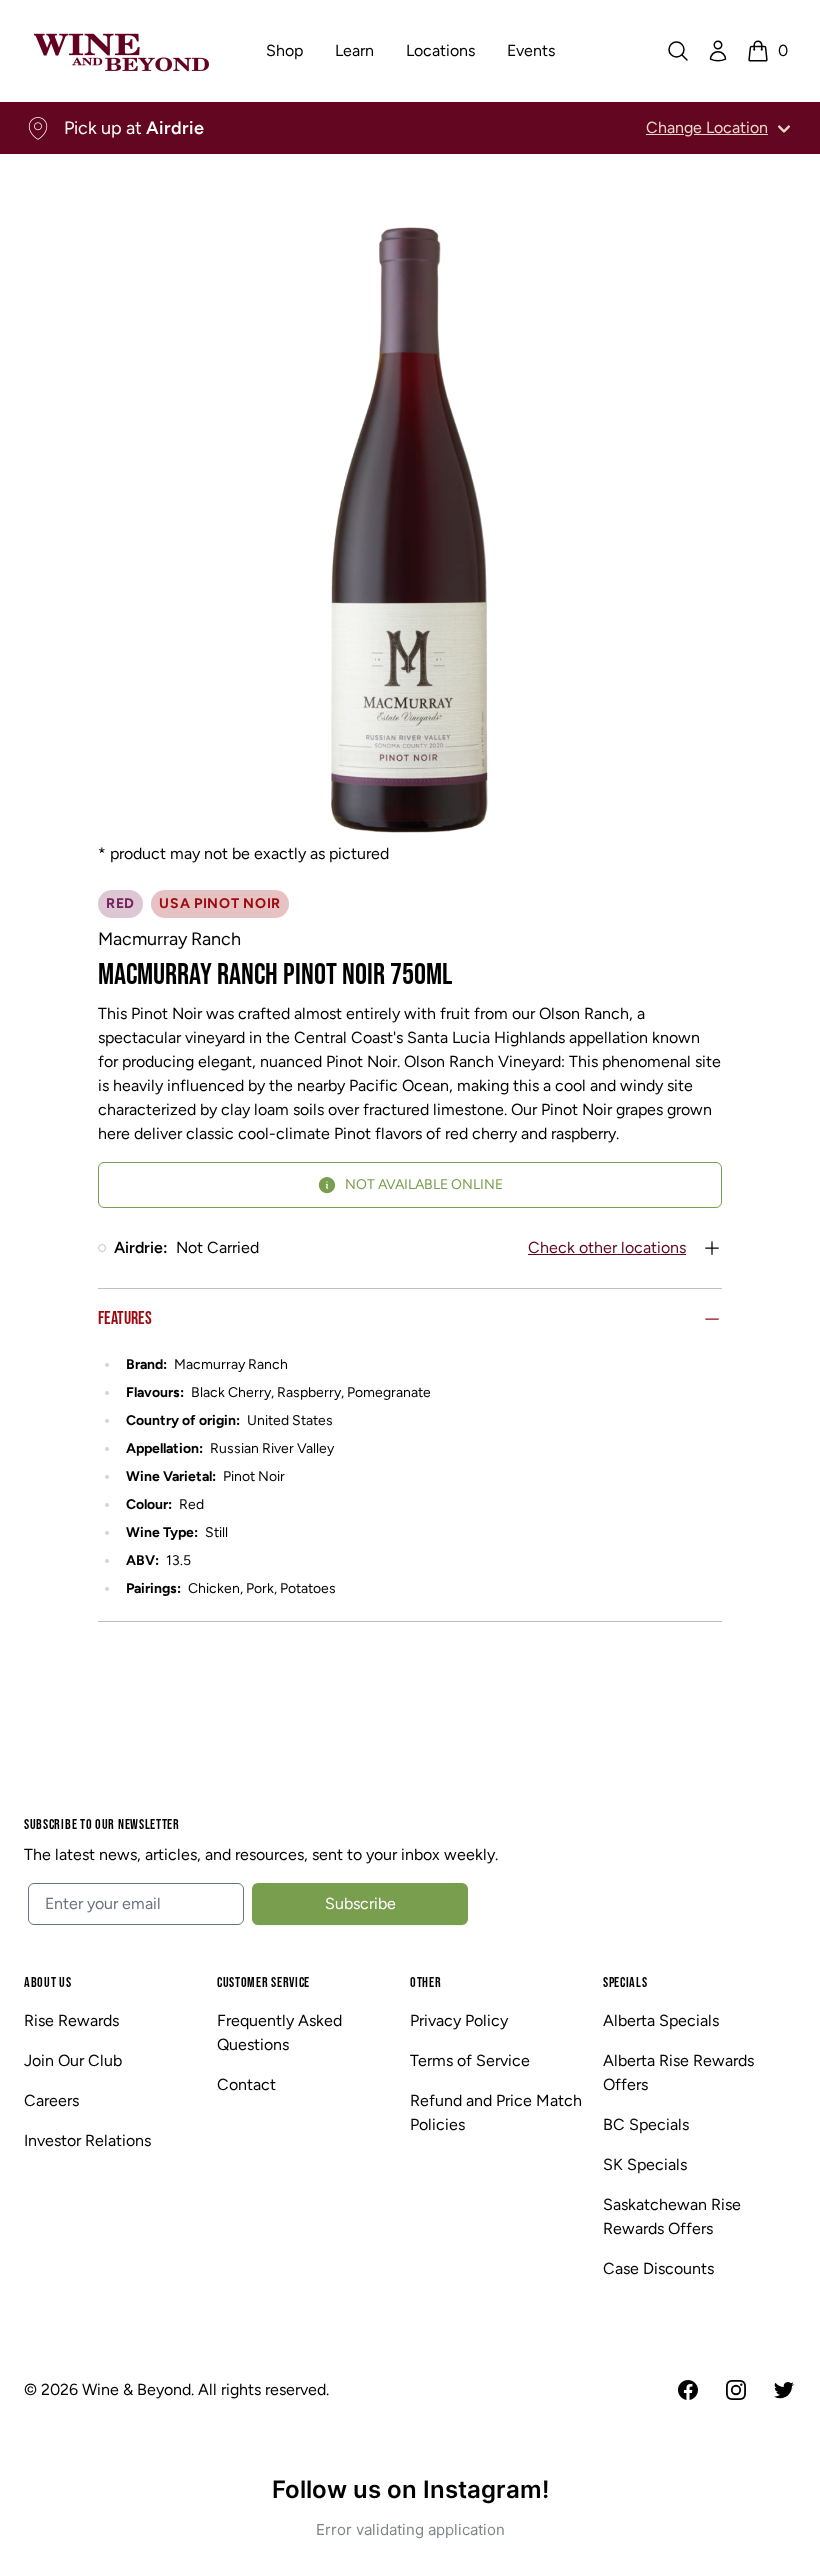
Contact (246, 2084)
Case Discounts (658, 2268)
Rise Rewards (71, 2020)
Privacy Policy (459, 2020)
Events (531, 50)
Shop (284, 50)
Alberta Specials (661, 2020)
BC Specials (646, 2124)
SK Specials (645, 2164)
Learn (354, 50)
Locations (440, 50)
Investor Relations (87, 2140)
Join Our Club (73, 2060)
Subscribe (360, 1903)
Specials (625, 1982)
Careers (51, 2100)
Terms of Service (470, 2060)
